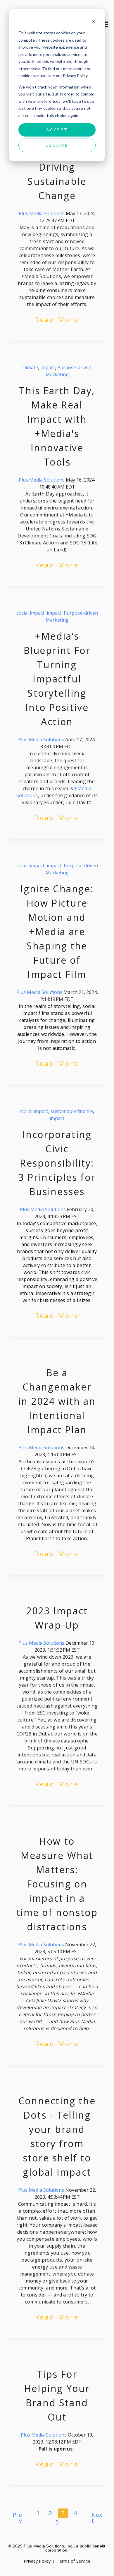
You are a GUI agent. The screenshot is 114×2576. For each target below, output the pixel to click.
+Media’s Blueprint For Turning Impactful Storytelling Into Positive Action (57, 679)
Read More (57, 319)
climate (30, 367)
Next (97, 2518)
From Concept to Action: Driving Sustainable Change (57, 167)
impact (48, 367)
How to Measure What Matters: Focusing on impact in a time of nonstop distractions (57, 1884)
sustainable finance (72, 1111)
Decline (57, 145)
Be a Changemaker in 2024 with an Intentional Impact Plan (57, 1401)
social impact (30, 613)
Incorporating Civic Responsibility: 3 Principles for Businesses (57, 1163)
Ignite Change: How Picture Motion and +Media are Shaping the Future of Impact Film (57, 931)
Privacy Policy (37, 2561)
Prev (17, 2518)
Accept (57, 130)
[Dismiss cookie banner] (94, 22)
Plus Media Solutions (42, 213)
